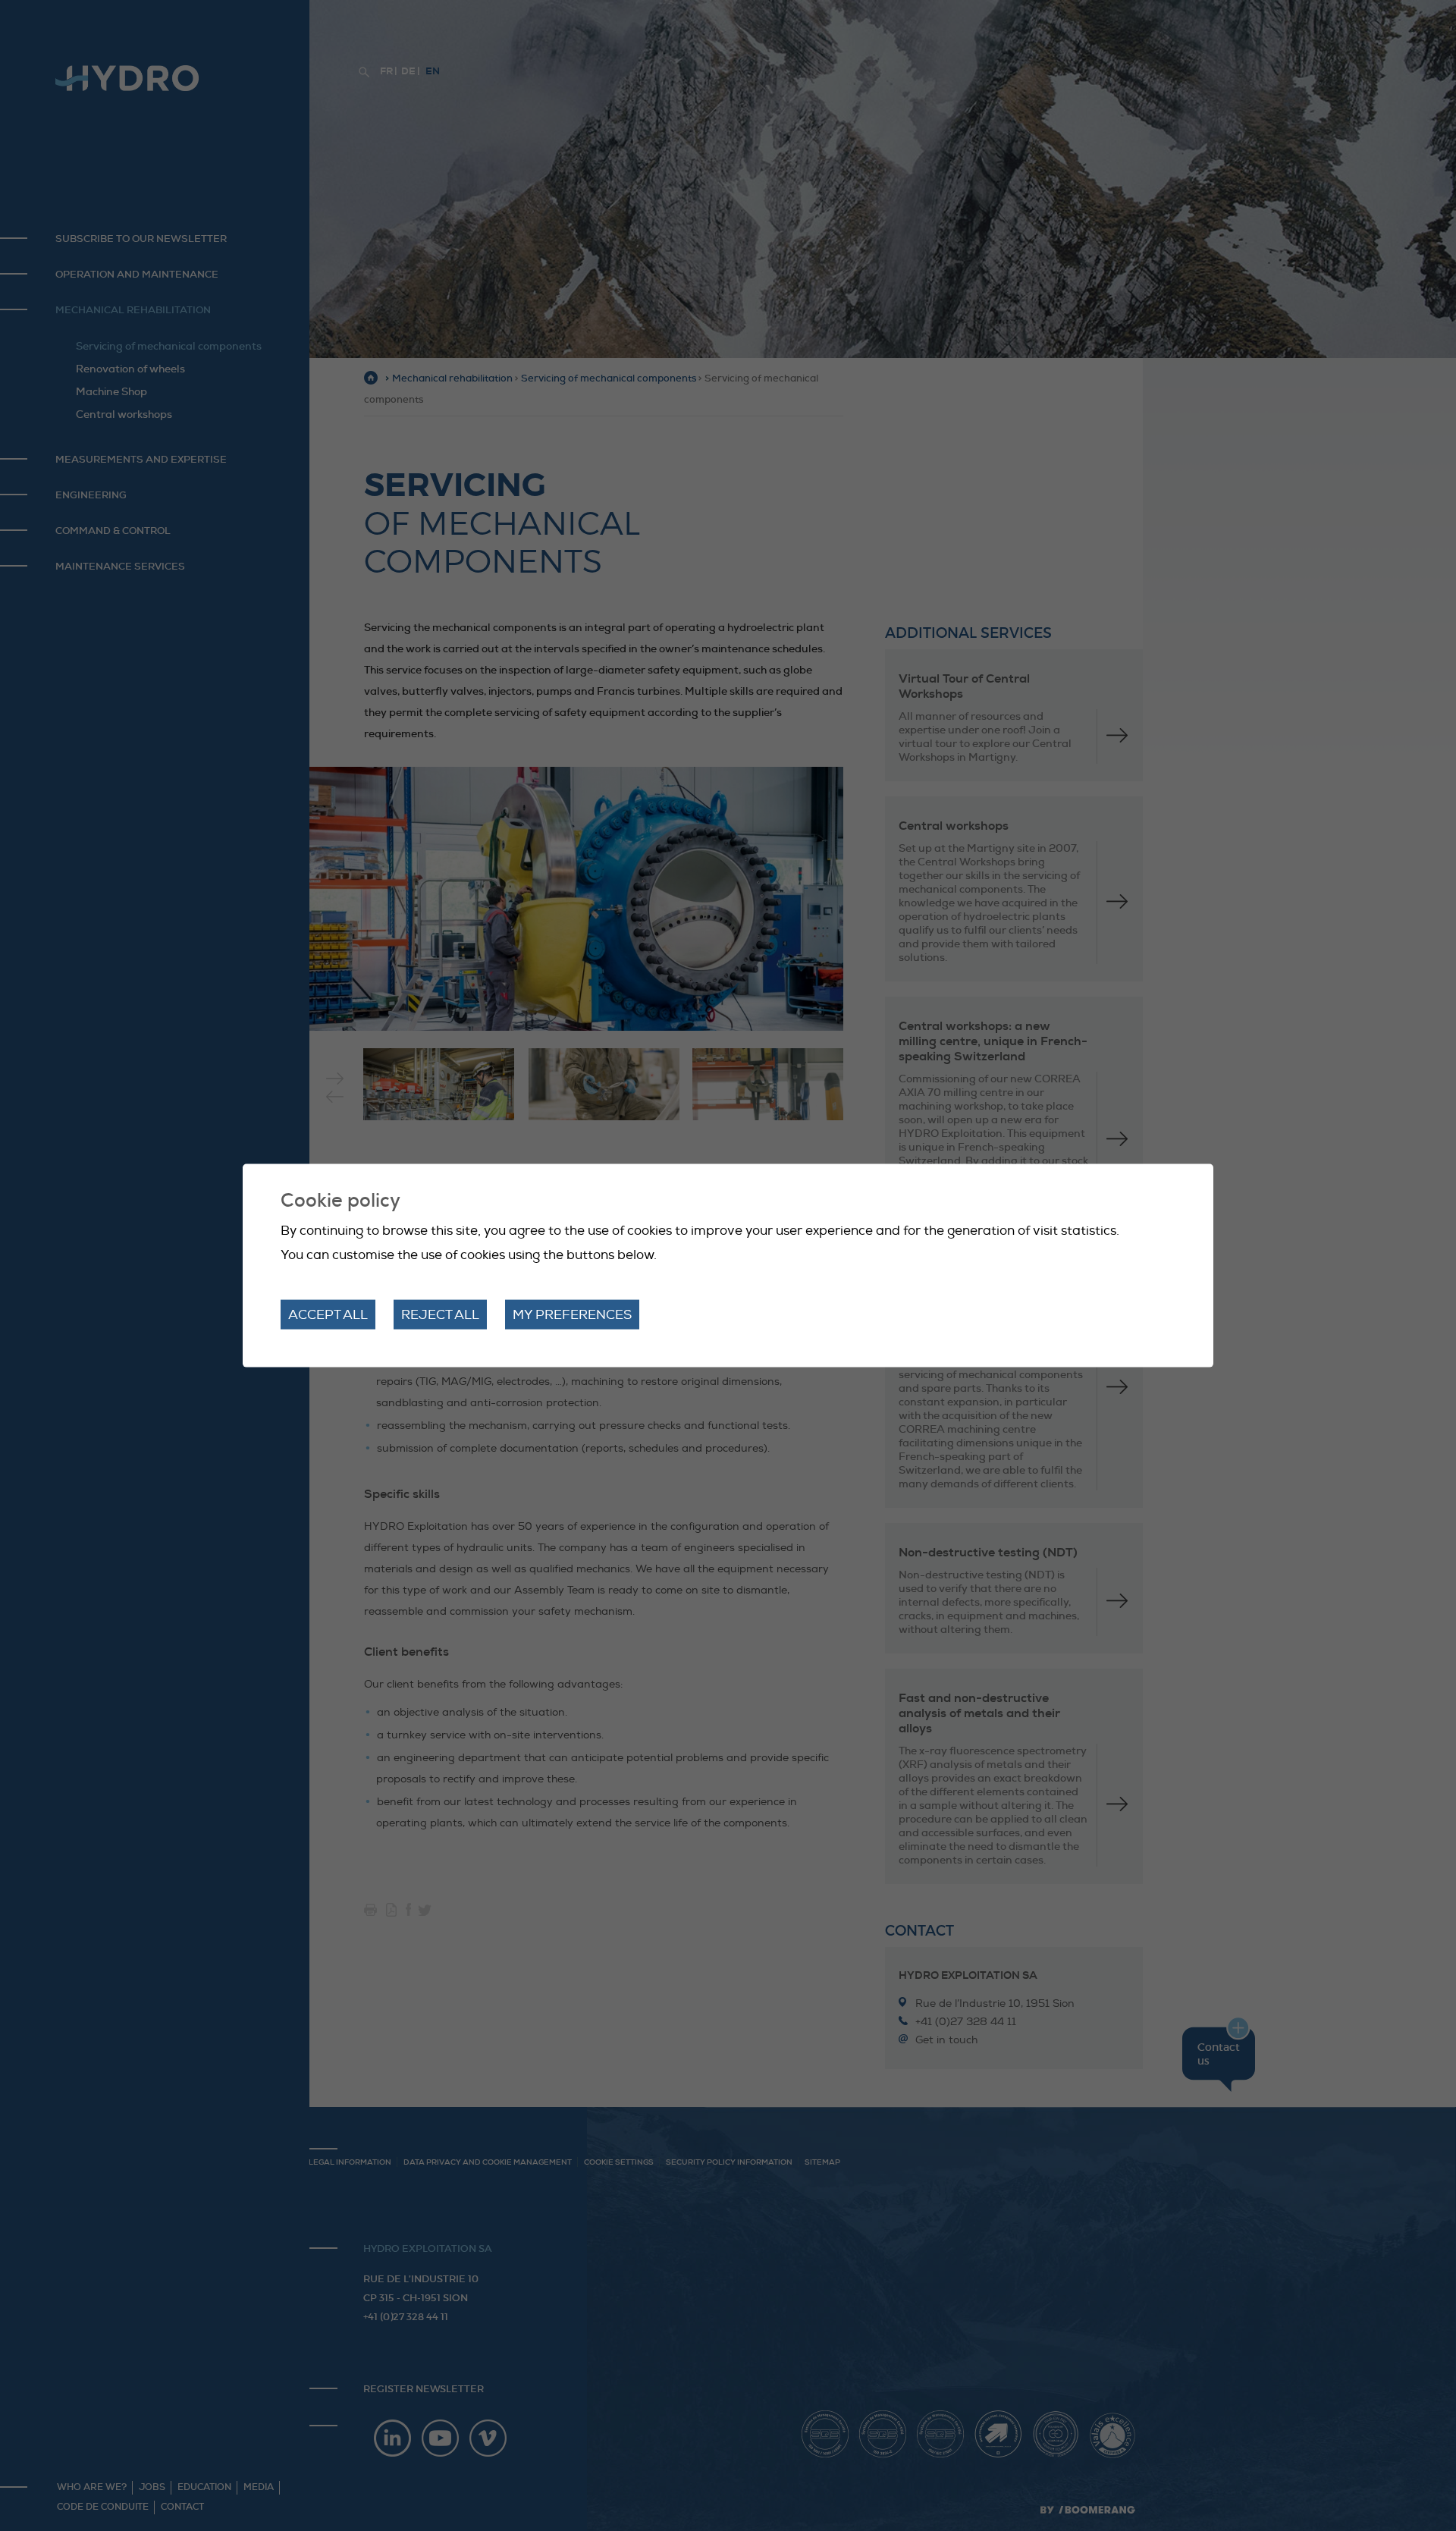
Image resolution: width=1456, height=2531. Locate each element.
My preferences (572, 1315)
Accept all (328, 1315)
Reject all (440, 1315)
